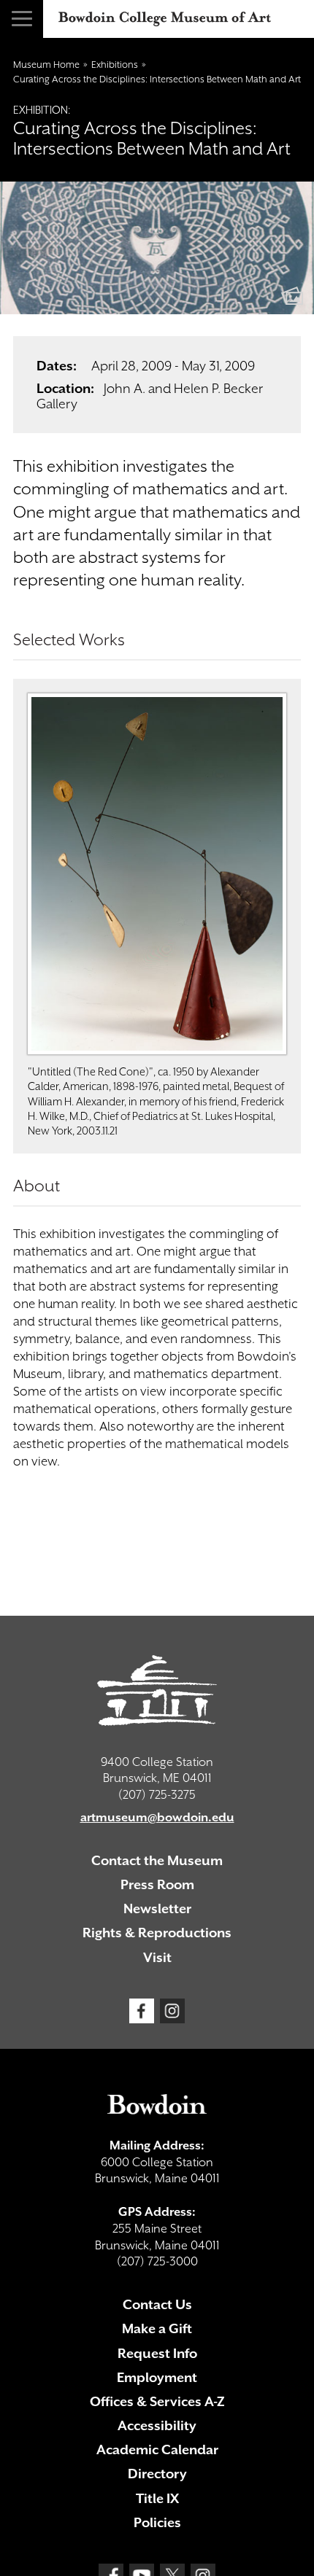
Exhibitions (115, 65)
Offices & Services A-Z (157, 2401)
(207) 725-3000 (157, 2261)
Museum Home (46, 65)
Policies (157, 2522)
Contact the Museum (157, 1860)
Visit (157, 1957)
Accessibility (157, 2425)
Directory (157, 2474)
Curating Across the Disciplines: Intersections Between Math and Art (157, 79)
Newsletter (157, 1908)
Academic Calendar (157, 2449)
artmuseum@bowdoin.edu (157, 1817)
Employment (157, 2377)
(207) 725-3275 (157, 1795)
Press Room (157, 1884)
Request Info (157, 2353)
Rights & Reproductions (157, 1933)
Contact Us (157, 2304)
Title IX (157, 2498)
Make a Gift (157, 2328)
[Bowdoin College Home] (157, 2104)
